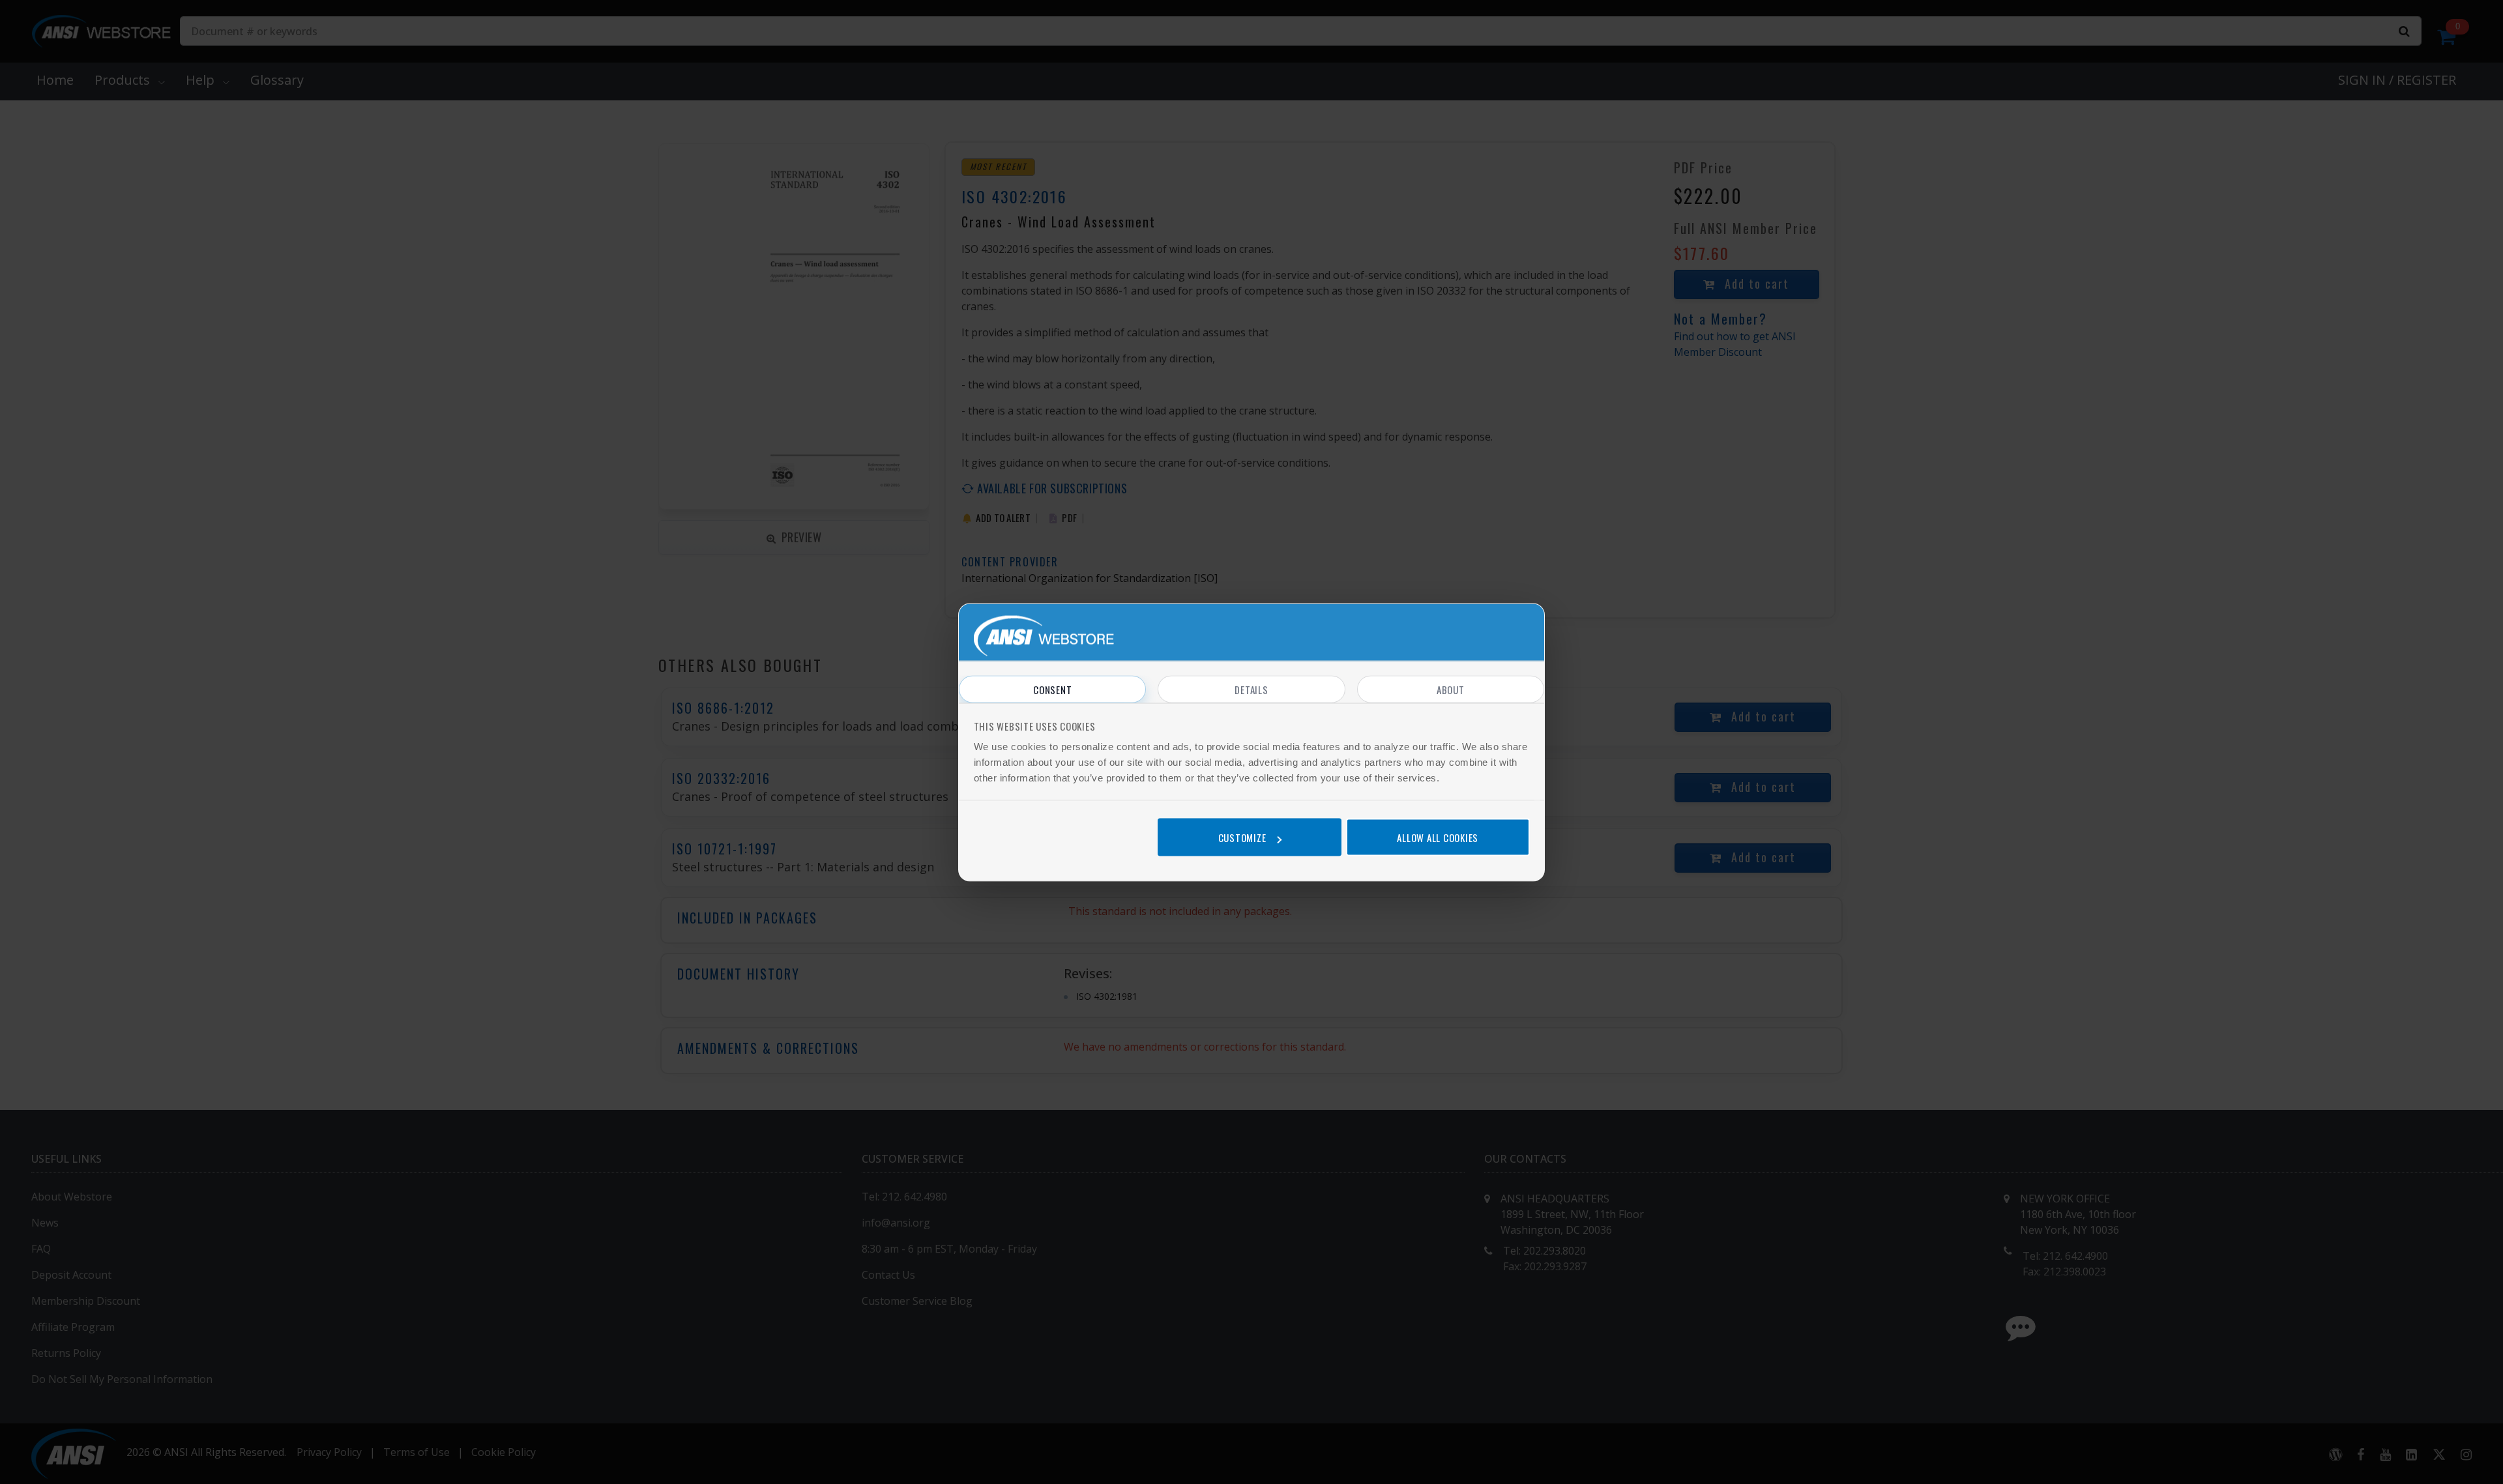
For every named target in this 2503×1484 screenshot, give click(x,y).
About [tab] (1451, 689)
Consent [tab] (1052, 689)
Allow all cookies (1438, 837)
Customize (1242, 837)
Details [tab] (1251, 689)
